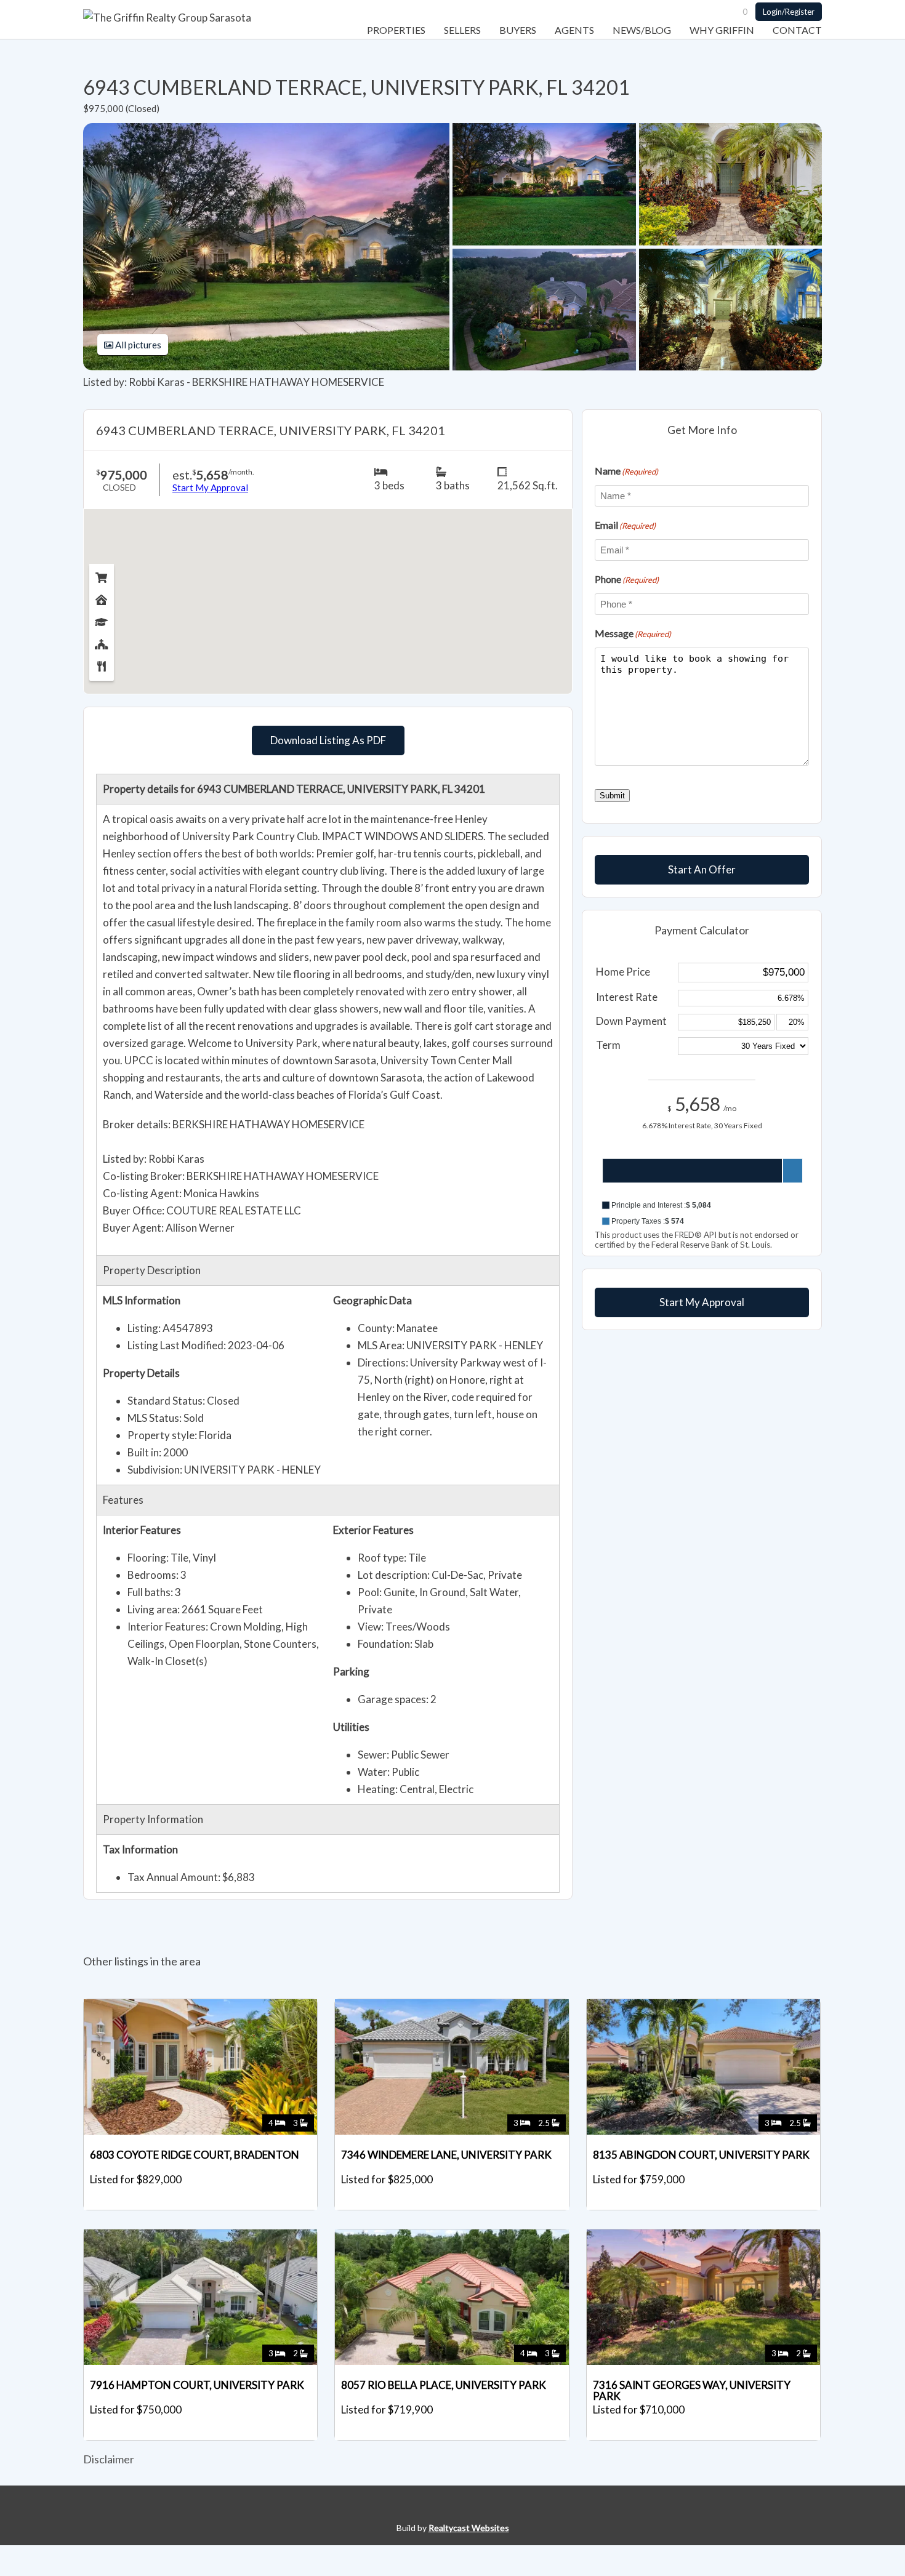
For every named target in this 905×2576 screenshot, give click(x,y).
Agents (574, 30)
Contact (797, 30)
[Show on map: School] (102, 619)
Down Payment (631, 1021)
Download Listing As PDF (328, 740)
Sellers (462, 30)
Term (608, 1045)
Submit (612, 796)
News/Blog (642, 30)
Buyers (518, 30)
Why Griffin (722, 30)
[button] (702, 1205)
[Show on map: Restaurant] (102, 664)
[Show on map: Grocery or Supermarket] (102, 575)
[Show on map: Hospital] (102, 597)
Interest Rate (627, 997)
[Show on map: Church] (102, 641)
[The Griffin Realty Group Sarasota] (167, 18)
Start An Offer (702, 869)
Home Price (623, 972)
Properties (396, 30)
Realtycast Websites (469, 2528)
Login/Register (789, 12)
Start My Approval (702, 1302)
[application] (702, 1182)
